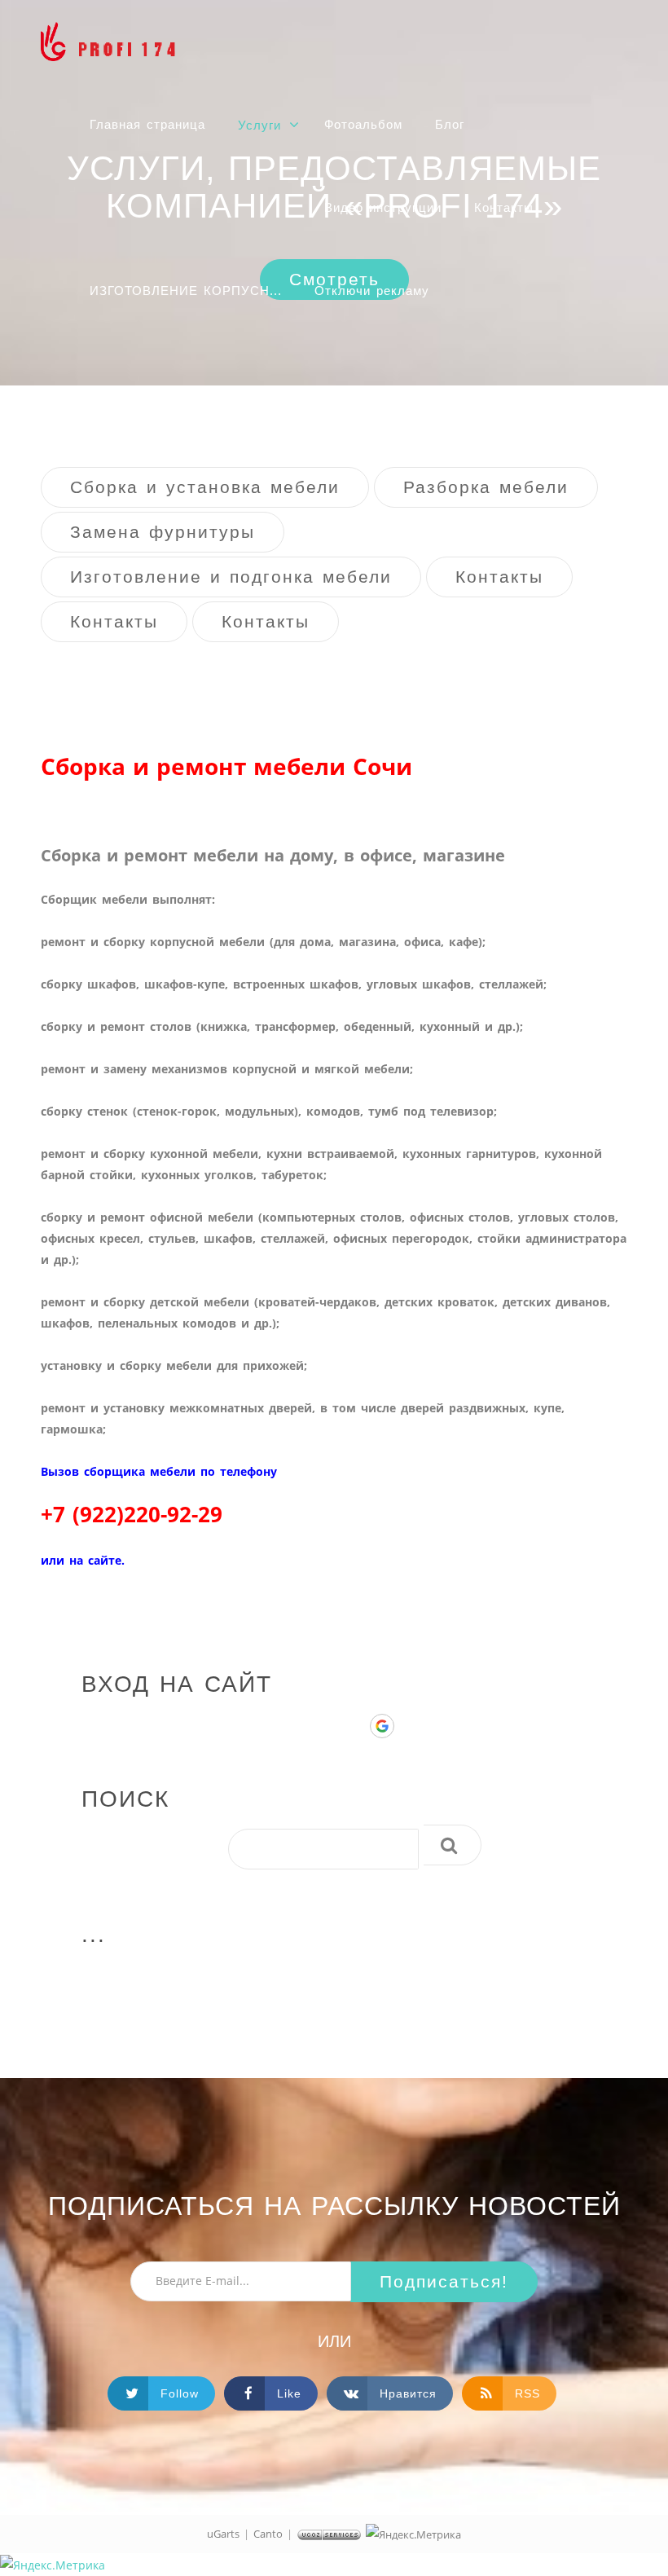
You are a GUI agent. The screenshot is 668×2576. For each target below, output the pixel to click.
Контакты (499, 577)
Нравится (408, 2393)
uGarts (223, 2534)
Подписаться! (444, 2281)
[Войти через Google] (382, 1726)
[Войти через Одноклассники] (410, 1726)
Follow (180, 2393)
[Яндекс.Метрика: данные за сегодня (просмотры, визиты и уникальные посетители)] (413, 2534)
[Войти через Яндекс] (354, 1726)
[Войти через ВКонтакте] (327, 1726)
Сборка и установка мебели (205, 487)
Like (289, 2393)
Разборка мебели (486, 487)
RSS (527, 2393)
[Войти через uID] (299, 1726)
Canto (268, 2534)
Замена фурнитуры (163, 532)
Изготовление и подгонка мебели (231, 577)
